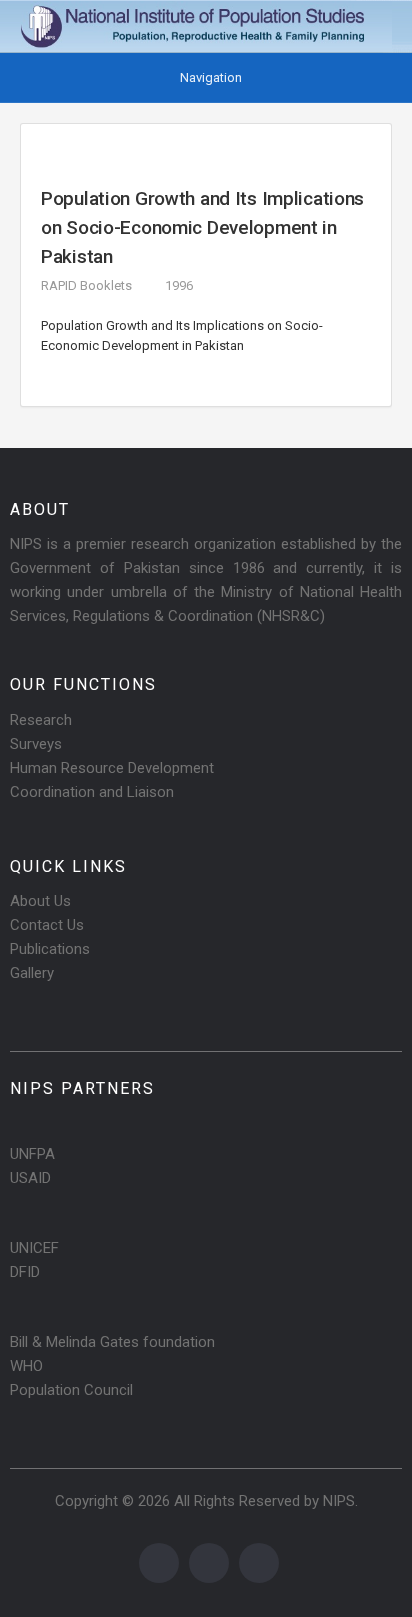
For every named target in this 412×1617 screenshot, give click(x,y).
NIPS (339, 1501)
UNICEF (34, 1248)
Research (41, 720)
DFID (25, 1272)
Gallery (32, 973)
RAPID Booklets (86, 285)
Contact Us (47, 925)
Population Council (71, 1390)
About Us (40, 901)
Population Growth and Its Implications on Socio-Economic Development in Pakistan (202, 227)
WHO (26, 1366)
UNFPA (32, 1154)
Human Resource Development (112, 768)
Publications (50, 949)
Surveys (36, 744)
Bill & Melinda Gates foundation (112, 1342)
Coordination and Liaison (92, 792)
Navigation (211, 77)
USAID (30, 1178)
